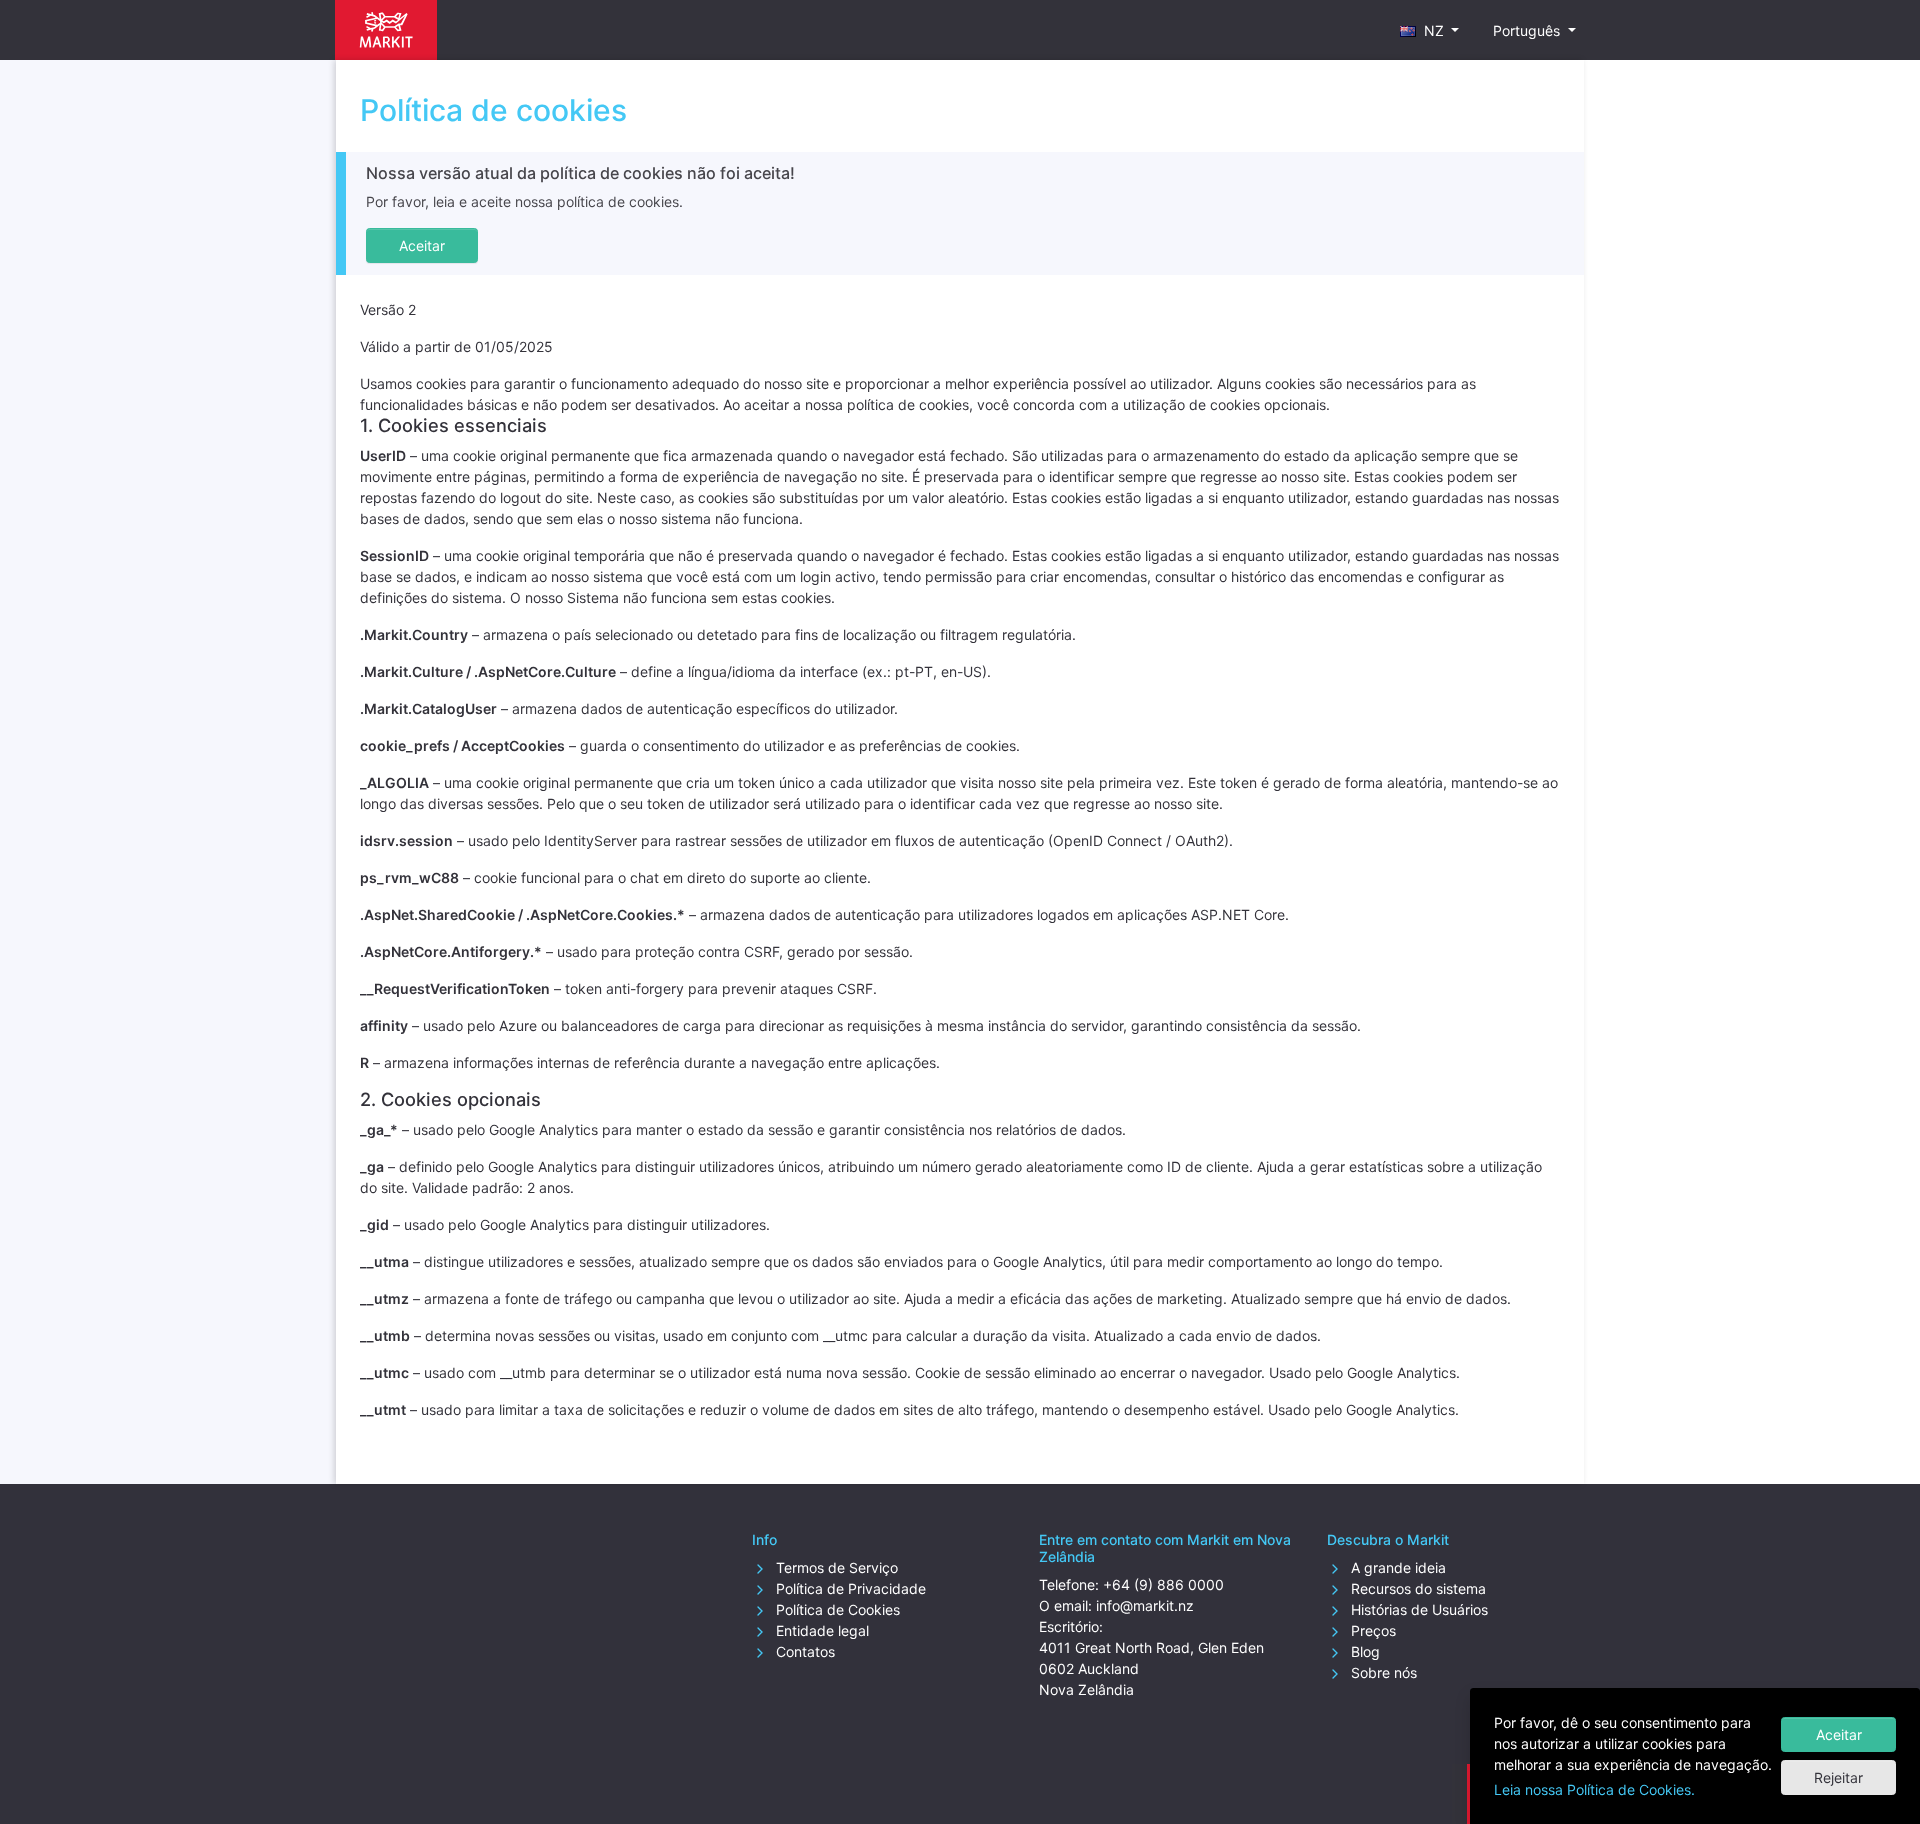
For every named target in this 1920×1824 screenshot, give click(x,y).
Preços (1371, 1630)
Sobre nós (1382, 1672)
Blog (1363, 1651)
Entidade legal (820, 1630)
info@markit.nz (1145, 1605)
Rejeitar (1838, 1777)
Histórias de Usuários (1417, 1609)
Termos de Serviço (835, 1567)
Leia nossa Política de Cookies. (1594, 1789)
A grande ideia (1396, 1567)
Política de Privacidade (849, 1588)
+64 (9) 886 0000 (1163, 1584)
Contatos (803, 1651)
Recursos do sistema (1416, 1588)
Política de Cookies (836, 1609)
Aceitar (1839, 1734)
